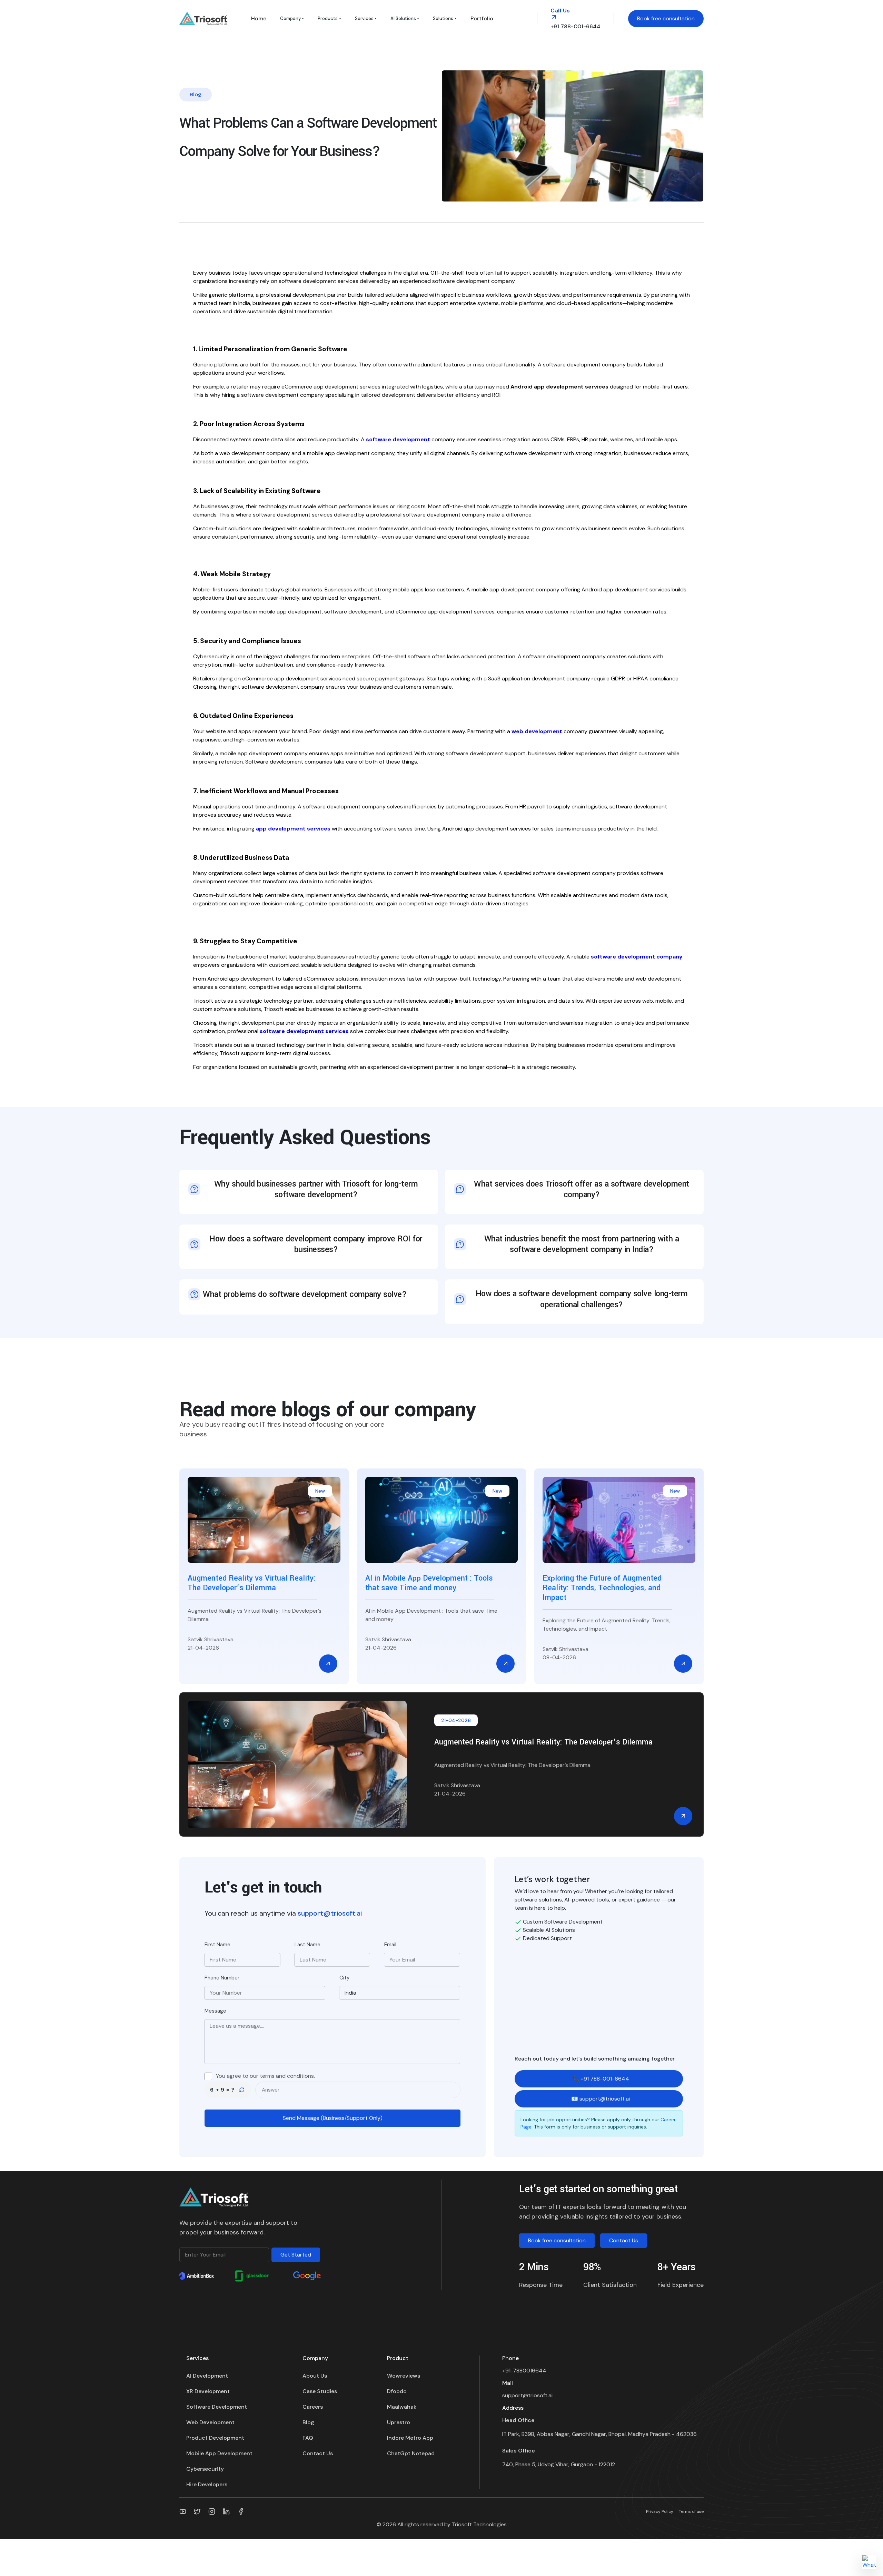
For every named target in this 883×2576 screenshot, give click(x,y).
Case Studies (320, 2391)
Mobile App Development (219, 2453)
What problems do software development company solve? (305, 1294)
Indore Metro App (410, 2438)
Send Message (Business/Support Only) (333, 2118)
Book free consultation (666, 18)
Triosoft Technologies (479, 2524)
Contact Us (624, 2240)
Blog (308, 2422)
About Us (315, 2376)
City (344, 1978)
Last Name (307, 1945)
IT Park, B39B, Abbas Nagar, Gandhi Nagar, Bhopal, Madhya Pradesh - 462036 (599, 2434)
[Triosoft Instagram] (212, 2511)
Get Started (296, 2255)
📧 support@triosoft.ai (601, 2099)
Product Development (215, 2438)
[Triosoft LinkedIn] (226, 2511)
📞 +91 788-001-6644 (601, 2079)
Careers (313, 2407)
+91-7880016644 (524, 2371)
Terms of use (691, 2511)
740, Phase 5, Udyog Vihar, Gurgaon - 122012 (559, 2464)
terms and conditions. (287, 2076)
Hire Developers (207, 2484)
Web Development (210, 2422)
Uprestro (399, 2422)
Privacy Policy (660, 2511)
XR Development (208, 2391)
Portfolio (482, 18)
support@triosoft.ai (330, 1913)
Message (215, 2011)
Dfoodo (397, 2391)
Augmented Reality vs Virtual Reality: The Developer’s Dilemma (543, 1742)
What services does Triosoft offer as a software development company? (582, 1189)
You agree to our (265, 2076)
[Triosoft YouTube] (183, 2511)
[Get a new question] (242, 2090)
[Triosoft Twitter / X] (197, 2511)
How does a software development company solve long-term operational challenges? (582, 1299)
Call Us (560, 11)
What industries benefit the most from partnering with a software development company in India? (582, 1244)
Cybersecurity (205, 2469)
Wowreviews (404, 2376)
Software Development (217, 2407)
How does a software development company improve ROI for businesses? (316, 1244)
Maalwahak (402, 2407)
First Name (217, 1945)
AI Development (207, 2376)
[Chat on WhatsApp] (869, 2562)
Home (259, 18)
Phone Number (222, 1978)
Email (390, 1945)
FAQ (308, 2438)
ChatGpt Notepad (411, 2453)
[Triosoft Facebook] (241, 2511)
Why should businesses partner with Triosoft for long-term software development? (316, 1189)
